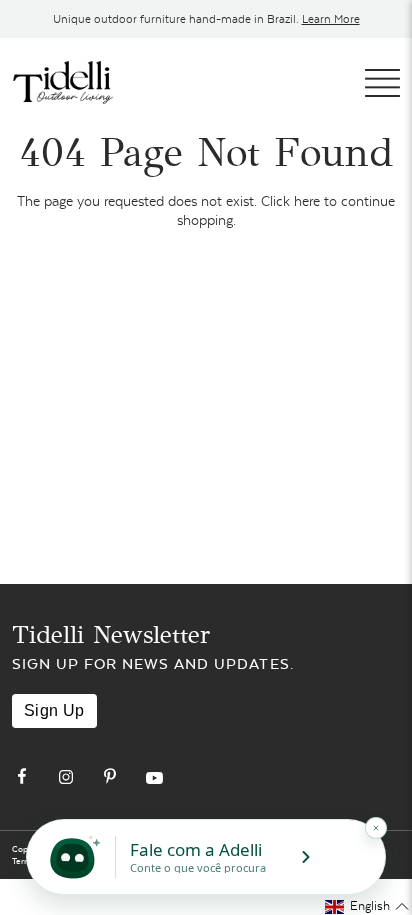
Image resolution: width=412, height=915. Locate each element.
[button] (367, 906)
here (307, 201)
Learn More (331, 19)
